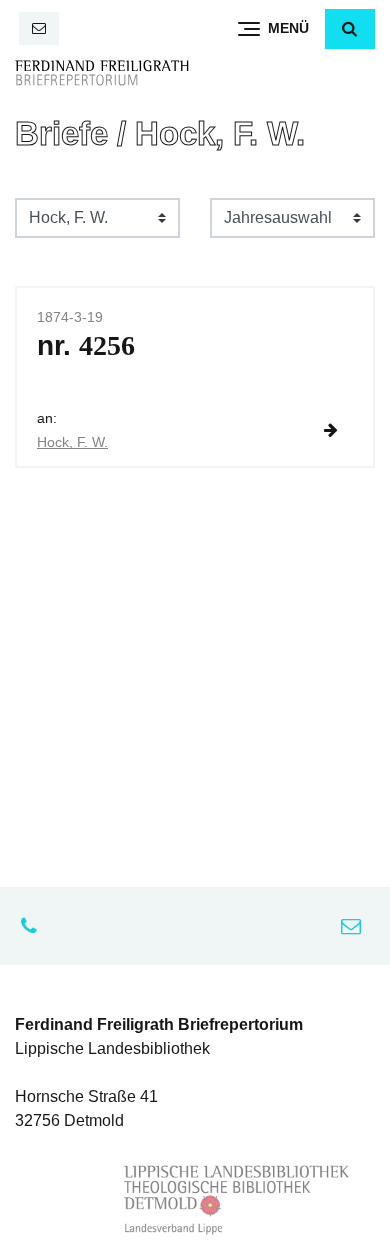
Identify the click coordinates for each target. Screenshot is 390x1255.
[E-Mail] (39, 28)
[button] (350, 29)
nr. (86, 345)
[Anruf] (34, 926)
